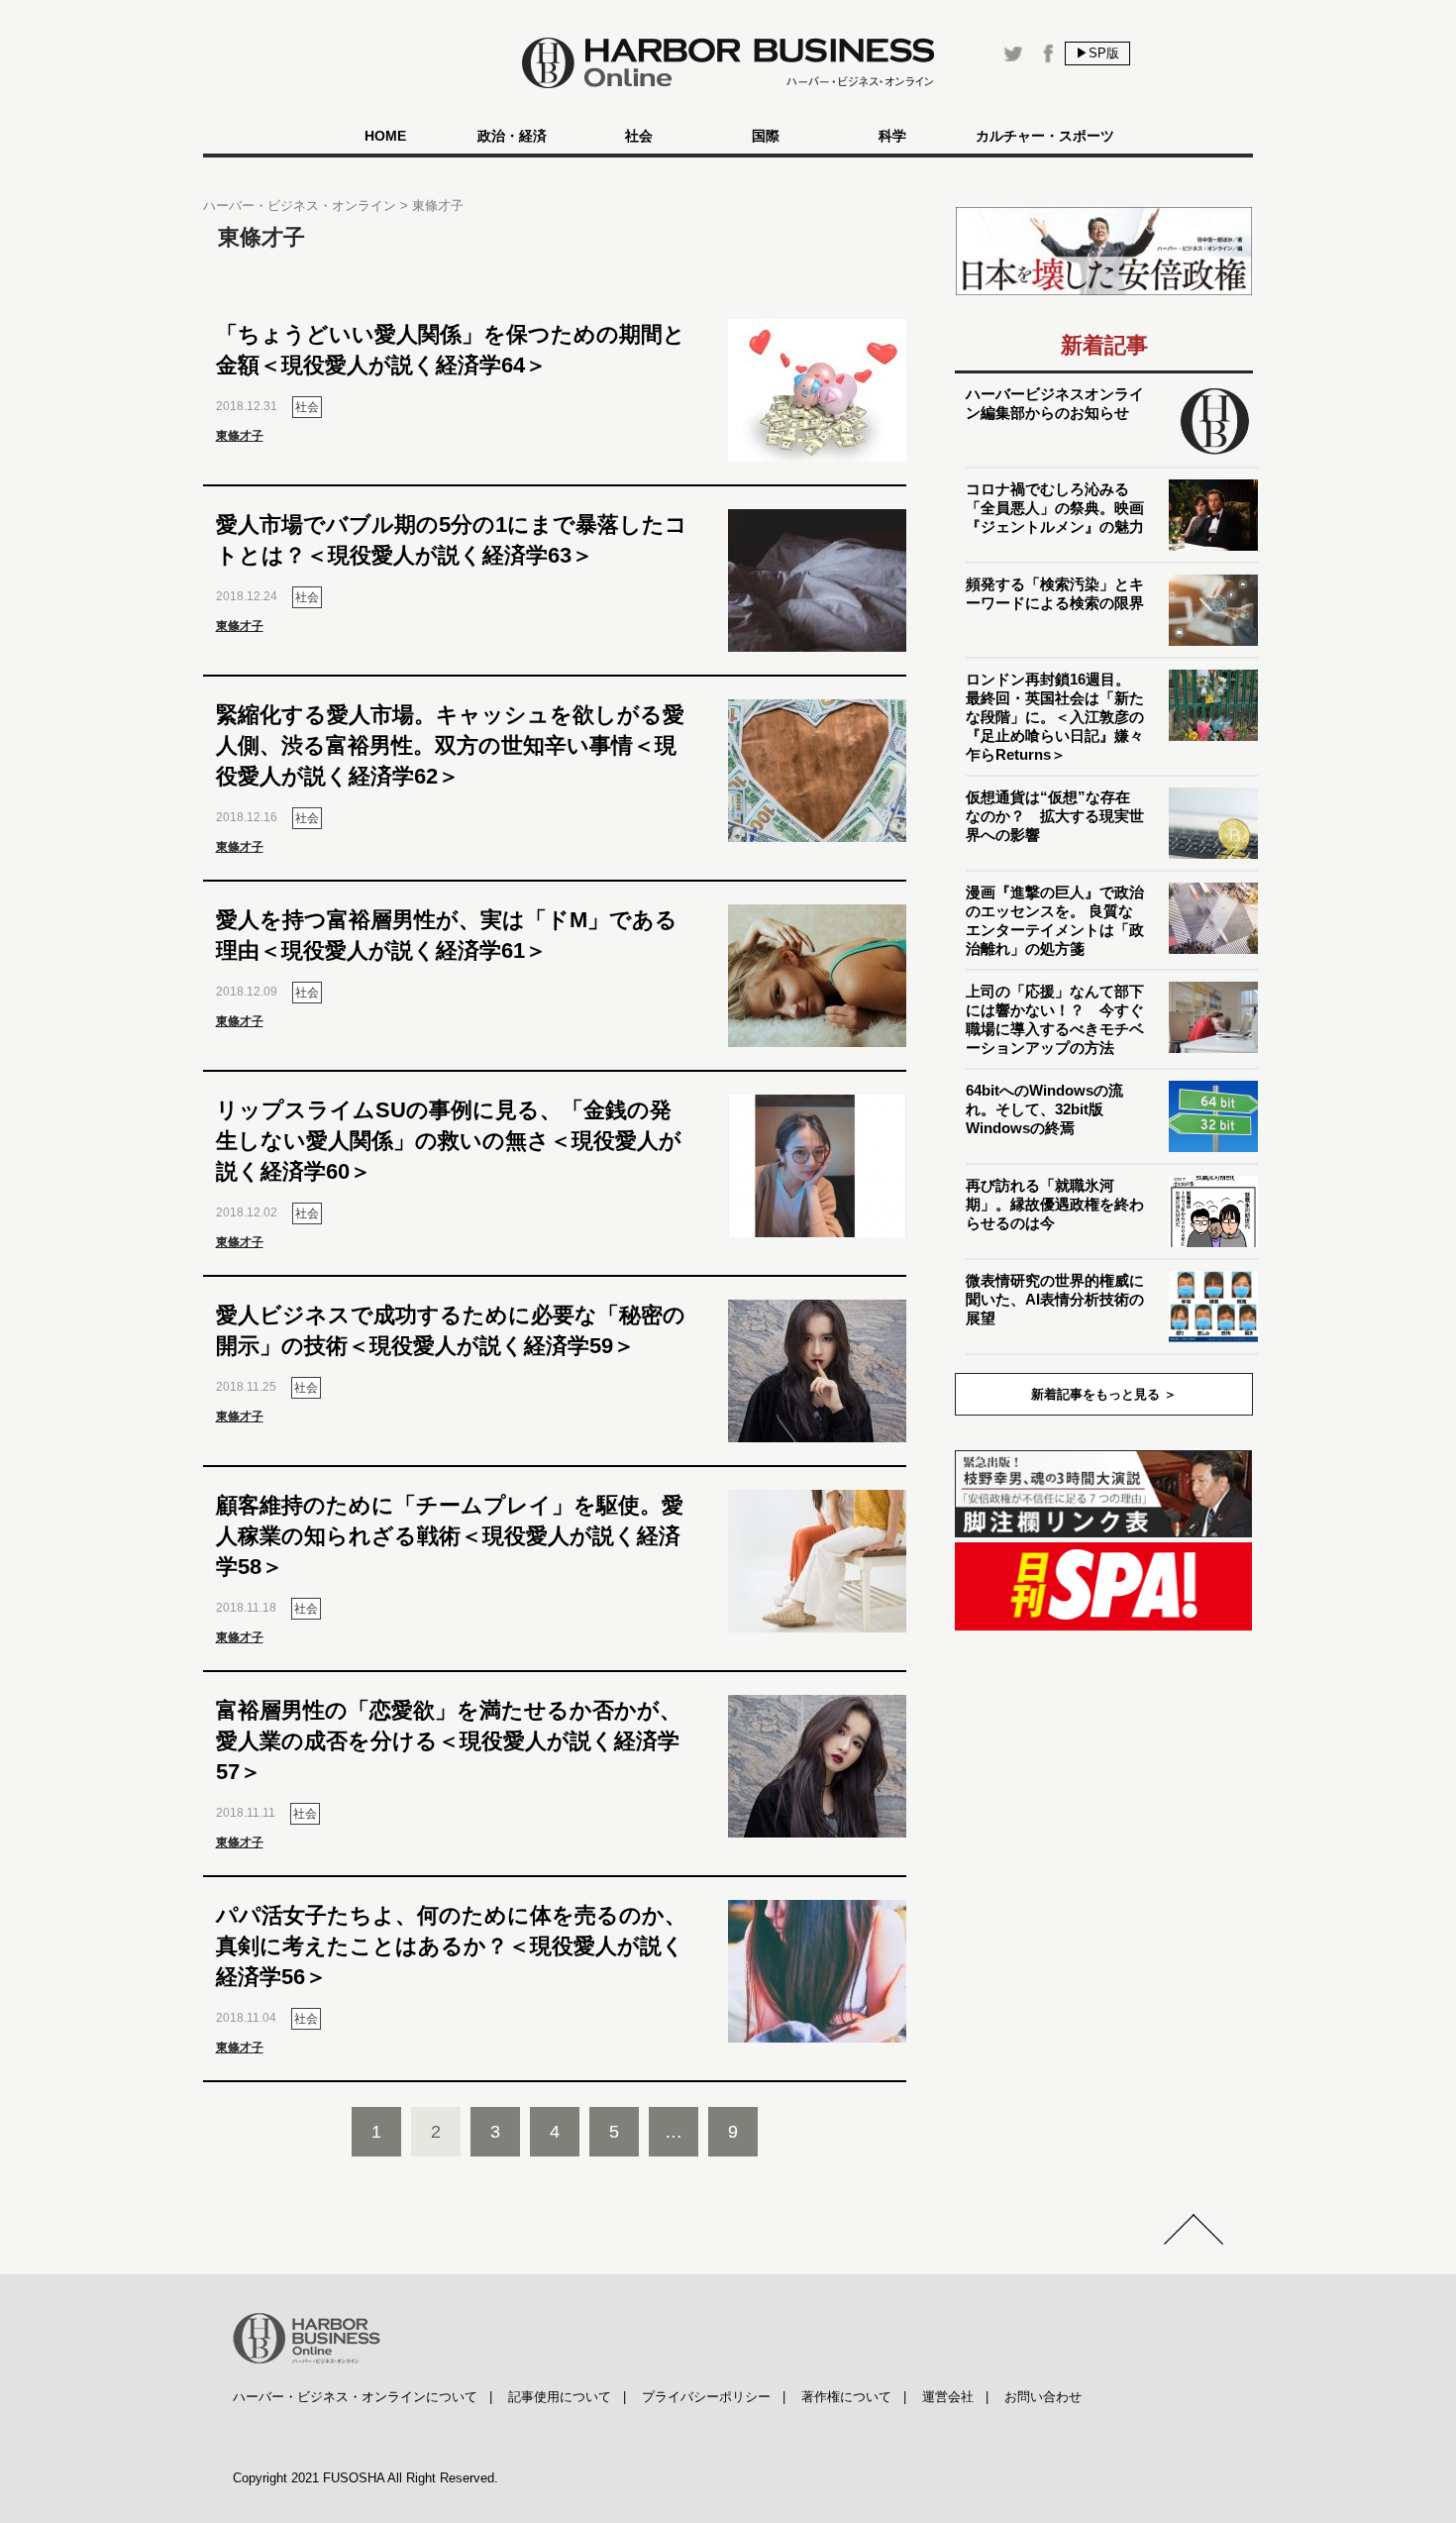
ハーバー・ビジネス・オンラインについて (355, 2397)
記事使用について (560, 2397)
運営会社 (948, 2397)
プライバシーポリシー (706, 2397)
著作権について (846, 2397)
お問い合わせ (1043, 2397)
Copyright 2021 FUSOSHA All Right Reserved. (365, 2478)
